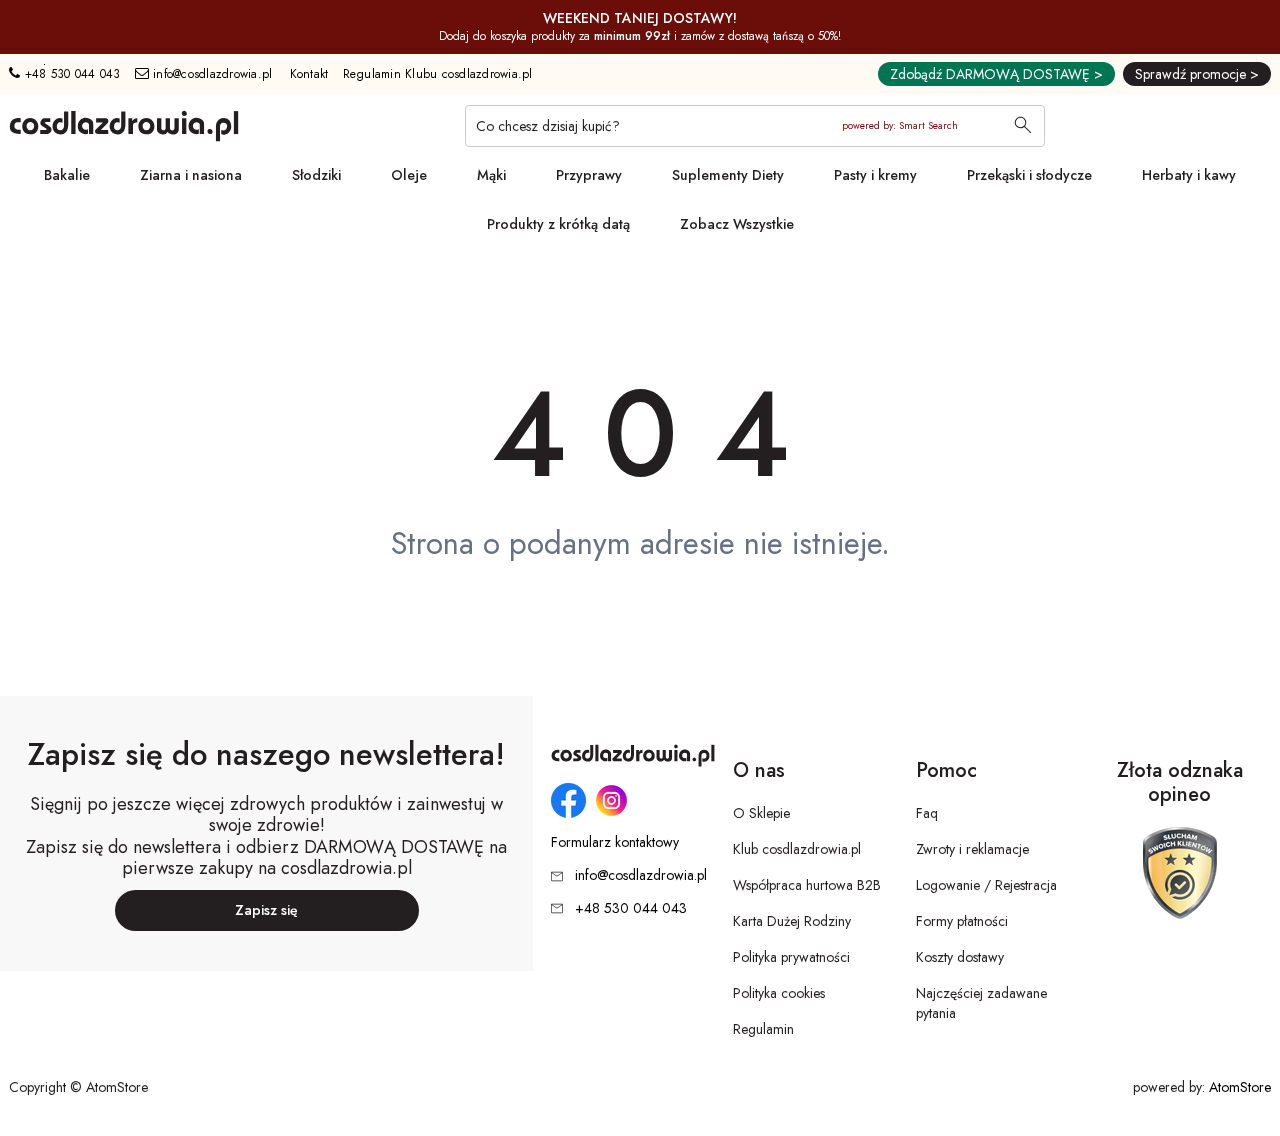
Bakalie (67, 175)
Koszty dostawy (960, 957)
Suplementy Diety (728, 175)
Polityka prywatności (791, 957)
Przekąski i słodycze (1029, 175)
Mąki (491, 175)
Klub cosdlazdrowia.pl (797, 849)
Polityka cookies (779, 993)
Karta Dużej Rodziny (792, 921)
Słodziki (316, 175)
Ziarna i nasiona (191, 175)
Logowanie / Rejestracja (986, 885)
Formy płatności (962, 921)
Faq (927, 813)
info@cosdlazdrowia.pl (211, 74)
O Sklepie (761, 813)
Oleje (409, 175)
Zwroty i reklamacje (972, 849)
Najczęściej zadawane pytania (981, 1003)
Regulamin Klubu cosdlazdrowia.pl (438, 74)
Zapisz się (266, 910)
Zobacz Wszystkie (737, 224)
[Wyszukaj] (1023, 127)
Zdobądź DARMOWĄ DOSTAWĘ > (996, 74)
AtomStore (1240, 1087)
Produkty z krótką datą (558, 224)
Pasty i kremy (875, 175)
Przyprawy (589, 175)
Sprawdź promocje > (1197, 74)
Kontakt (309, 74)
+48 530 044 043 (70, 74)
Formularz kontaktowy (615, 842)
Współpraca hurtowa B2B (807, 885)
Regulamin (763, 1029)
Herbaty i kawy (1189, 175)
